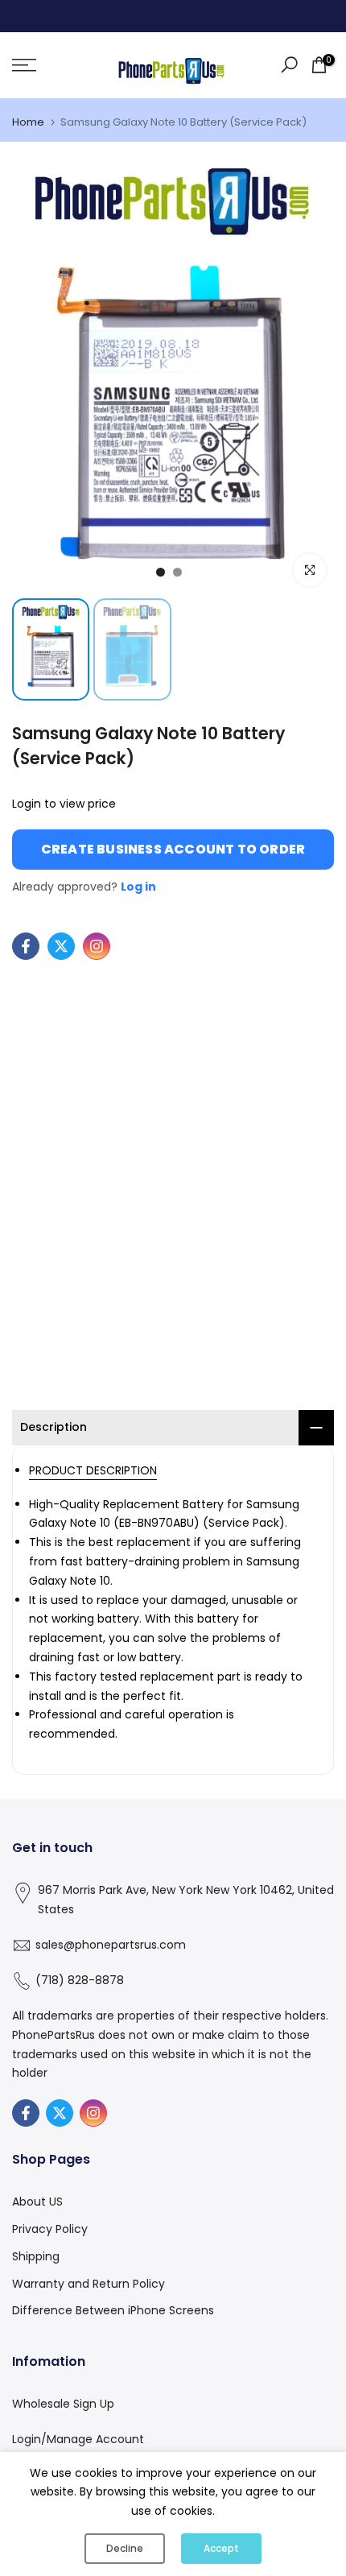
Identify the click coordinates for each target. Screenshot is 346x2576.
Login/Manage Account (78, 2439)
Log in (138, 887)
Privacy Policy (50, 2229)
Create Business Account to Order (173, 849)
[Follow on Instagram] (97, 946)
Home (28, 122)
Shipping (36, 2256)
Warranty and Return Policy (89, 2284)
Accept (221, 2548)
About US (37, 2202)
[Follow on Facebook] (26, 946)
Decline (125, 2548)
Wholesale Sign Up (63, 2404)
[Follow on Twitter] (61, 946)
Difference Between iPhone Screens (113, 2310)
